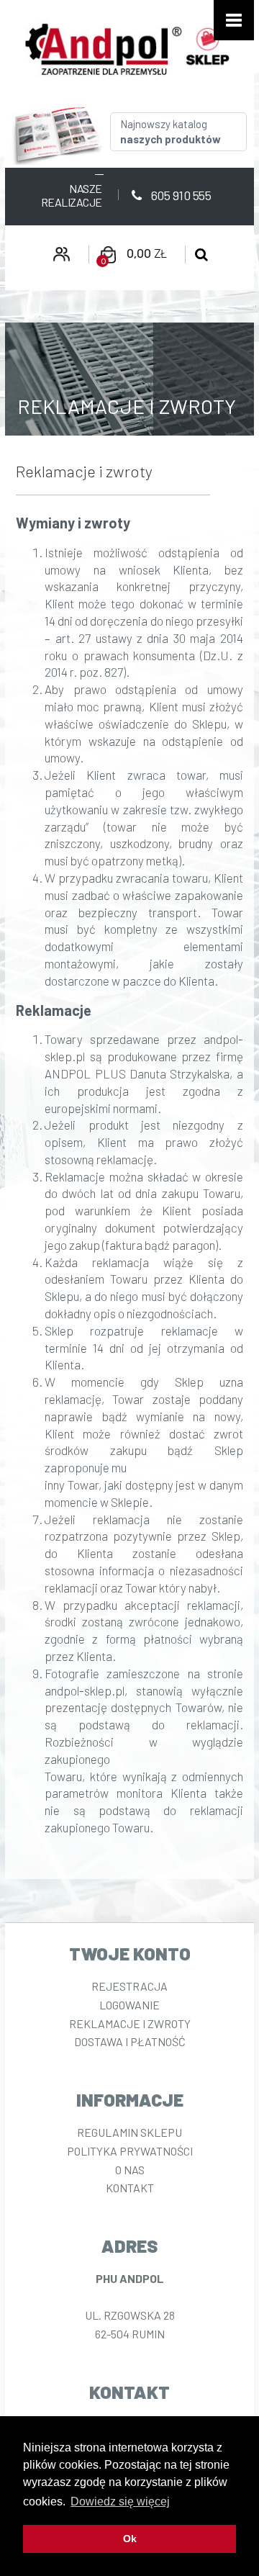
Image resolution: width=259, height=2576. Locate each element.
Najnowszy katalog (171, 131)
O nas (130, 2170)
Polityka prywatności (130, 2151)
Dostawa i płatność (130, 2041)
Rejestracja (129, 1986)
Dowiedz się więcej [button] (120, 2501)
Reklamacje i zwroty (130, 2023)
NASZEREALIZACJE (72, 195)
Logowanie (129, 2005)
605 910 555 (180, 195)
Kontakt (130, 2188)
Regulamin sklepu (129, 2132)
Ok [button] (130, 2539)
